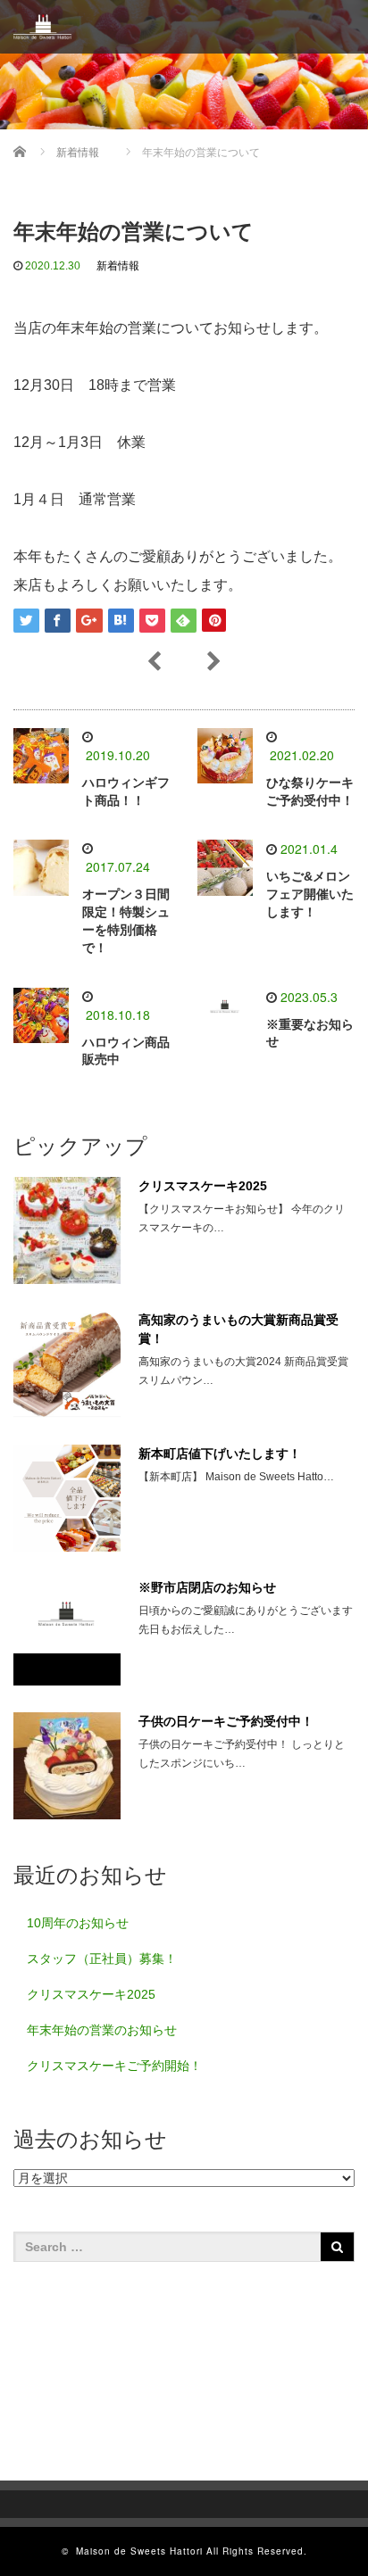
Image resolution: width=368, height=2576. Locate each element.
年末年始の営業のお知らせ (102, 2030)
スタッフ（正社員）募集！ (102, 1959)
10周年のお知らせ (78, 1923)
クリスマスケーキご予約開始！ (114, 2066)
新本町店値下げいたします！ (220, 1454)
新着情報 (118, 266)
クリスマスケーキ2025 (203, 1186)
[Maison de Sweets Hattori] (42, 27)
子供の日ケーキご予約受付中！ (226, 1721)
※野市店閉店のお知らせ (207, 1587)
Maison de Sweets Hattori (139, 2551)
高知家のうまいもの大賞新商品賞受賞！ (238, 1329)
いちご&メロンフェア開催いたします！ (310, 894)
